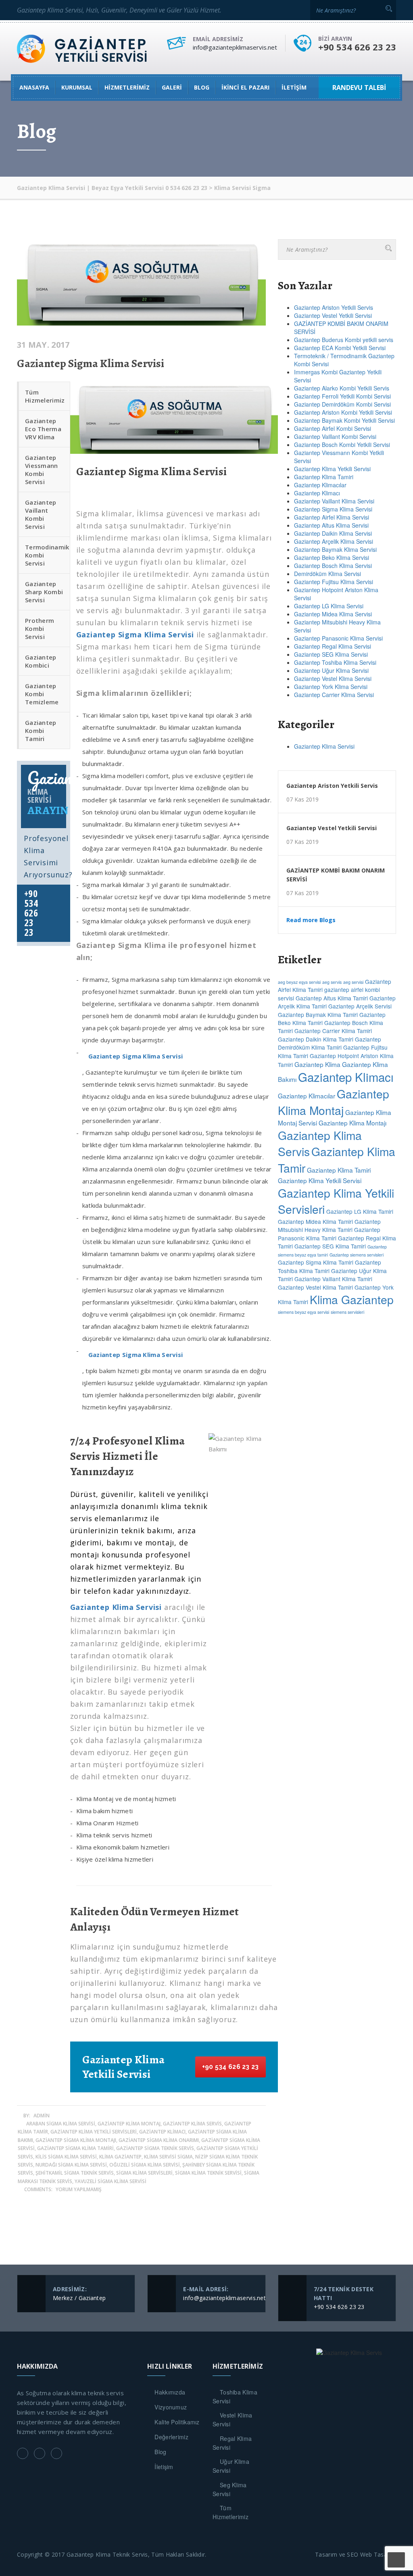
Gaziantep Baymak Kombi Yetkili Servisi (344, 420)
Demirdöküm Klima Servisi (327, 574)
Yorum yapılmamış (79, 2189)
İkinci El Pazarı (245, 87)
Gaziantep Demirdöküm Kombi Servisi (342, 404)
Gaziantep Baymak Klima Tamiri (318, 1015)
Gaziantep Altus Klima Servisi (331, 525)
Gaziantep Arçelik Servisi (360, 1006)
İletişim (294, 87)
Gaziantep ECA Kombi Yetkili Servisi (340, 348)
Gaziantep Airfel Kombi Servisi (333, 428)
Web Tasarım (378, 2554)
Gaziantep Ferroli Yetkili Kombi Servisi (342, 396)
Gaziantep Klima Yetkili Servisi (332, 469)
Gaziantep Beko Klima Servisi (332, 557)
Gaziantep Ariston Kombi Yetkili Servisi (343, 412)
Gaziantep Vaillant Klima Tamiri (333, 1279)
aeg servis (332, 982)
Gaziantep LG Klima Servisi (329, 606)
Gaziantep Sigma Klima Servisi (91, 363)
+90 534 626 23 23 (230, 2067)
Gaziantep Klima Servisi (324, 746)
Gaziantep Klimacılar (320, 485)
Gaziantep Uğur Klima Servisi (331, 670)
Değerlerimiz (171, 2437)
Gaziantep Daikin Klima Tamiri (316, 1039)
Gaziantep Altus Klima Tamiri (332, 998)
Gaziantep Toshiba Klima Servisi (335, 662)
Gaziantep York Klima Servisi (331, 687)
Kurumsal (77, 87)
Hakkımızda (170, 2392)
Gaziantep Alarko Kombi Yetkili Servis (342, 388)
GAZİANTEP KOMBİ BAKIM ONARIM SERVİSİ (336, 875)
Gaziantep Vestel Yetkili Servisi (333, 315)
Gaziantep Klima (317, 1064)
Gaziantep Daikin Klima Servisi (333, 533)
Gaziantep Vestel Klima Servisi (333, 678)
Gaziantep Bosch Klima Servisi (333, 566)
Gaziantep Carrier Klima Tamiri (333, 1031)
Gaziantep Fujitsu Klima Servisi (334, 582)
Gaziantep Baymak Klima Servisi (335, 549)
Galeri (172, 87)
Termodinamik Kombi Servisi (47, 555)
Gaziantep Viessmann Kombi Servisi (42, 470)
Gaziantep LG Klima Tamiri (360, 1211)
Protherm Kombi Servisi (40, 628)
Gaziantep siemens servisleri (357, 1255)
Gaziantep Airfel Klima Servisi (332, 517)
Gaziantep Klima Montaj (334, 1102)
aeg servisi (353, 982)
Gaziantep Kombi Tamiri (41, 731)
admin (42, 2116)
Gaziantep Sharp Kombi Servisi (44, 592)
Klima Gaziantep (352, 1299)
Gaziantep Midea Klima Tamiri (315, 1221)
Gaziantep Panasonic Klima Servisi (338, 638)
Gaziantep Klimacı (317, 493)
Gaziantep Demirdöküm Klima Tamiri (330, 1043)
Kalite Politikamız (177, 2422)
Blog (160, 2452)
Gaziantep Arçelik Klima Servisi (334, 541)
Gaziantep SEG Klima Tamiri (330, 1246)
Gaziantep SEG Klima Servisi (331, 654)
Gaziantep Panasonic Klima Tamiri (329, 1234)
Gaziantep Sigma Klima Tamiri (316, 1262)
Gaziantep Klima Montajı (353, 1123)
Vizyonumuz (171, 2407)
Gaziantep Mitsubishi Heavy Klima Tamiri (329, 1225)
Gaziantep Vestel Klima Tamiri (315, 1287)
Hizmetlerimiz (127, 87)
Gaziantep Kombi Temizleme (42, 694)
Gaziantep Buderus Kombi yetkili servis (344, 340)
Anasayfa (34, 87)
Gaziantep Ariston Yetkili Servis (334, 307)
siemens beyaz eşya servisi (303, 1312)
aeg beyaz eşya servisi (299, 982)
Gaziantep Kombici (41, 661)
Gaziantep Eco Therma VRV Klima (43, 429)
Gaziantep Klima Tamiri (324, 477)
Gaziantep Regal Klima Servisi (333, 646)
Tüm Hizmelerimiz (45, 396)
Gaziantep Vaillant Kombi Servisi (41, 514)
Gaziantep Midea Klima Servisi (333, 614)
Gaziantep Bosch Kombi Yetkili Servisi (343, 445)
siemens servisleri (347, 1312)
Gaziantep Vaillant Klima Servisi (334, 501)
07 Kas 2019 (302, 800)
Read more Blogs (311, 920)
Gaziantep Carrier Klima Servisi (334, 695)
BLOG (202, 87)
